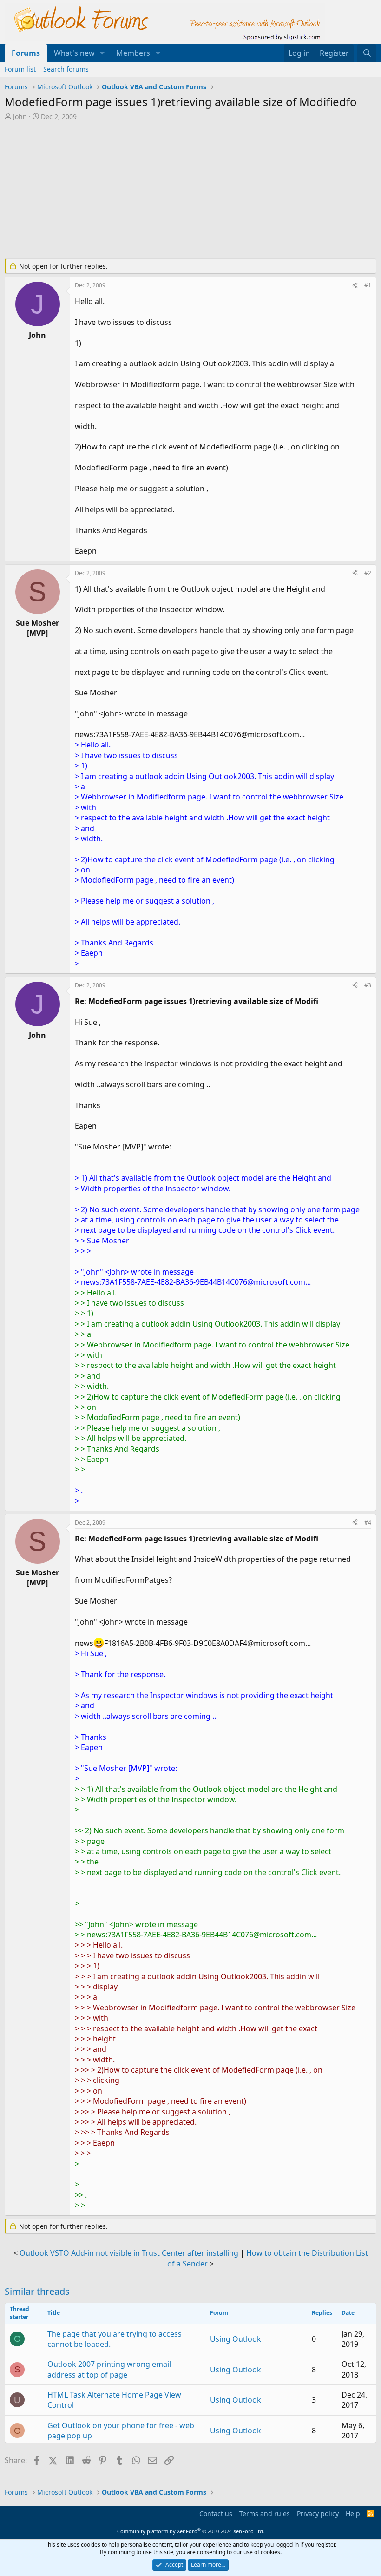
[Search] (367, 53)
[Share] (355, 286)
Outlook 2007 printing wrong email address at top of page (109, 2369)
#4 (368, 1522)
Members (133, 53)
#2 (368, 573)
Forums (26, 53)
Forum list (20, 69)
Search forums (66, 69)
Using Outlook (236, 2339)
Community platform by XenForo (191, 2531)
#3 (368, 985)
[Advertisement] (190, 191)
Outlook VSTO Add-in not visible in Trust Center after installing (129, 2253)
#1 (368, 285)
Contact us (216, 2513)
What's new (74, 53)
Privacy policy (318, 2513)
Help (353, 2513)
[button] (102, 53)
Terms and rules (265, 2513)
